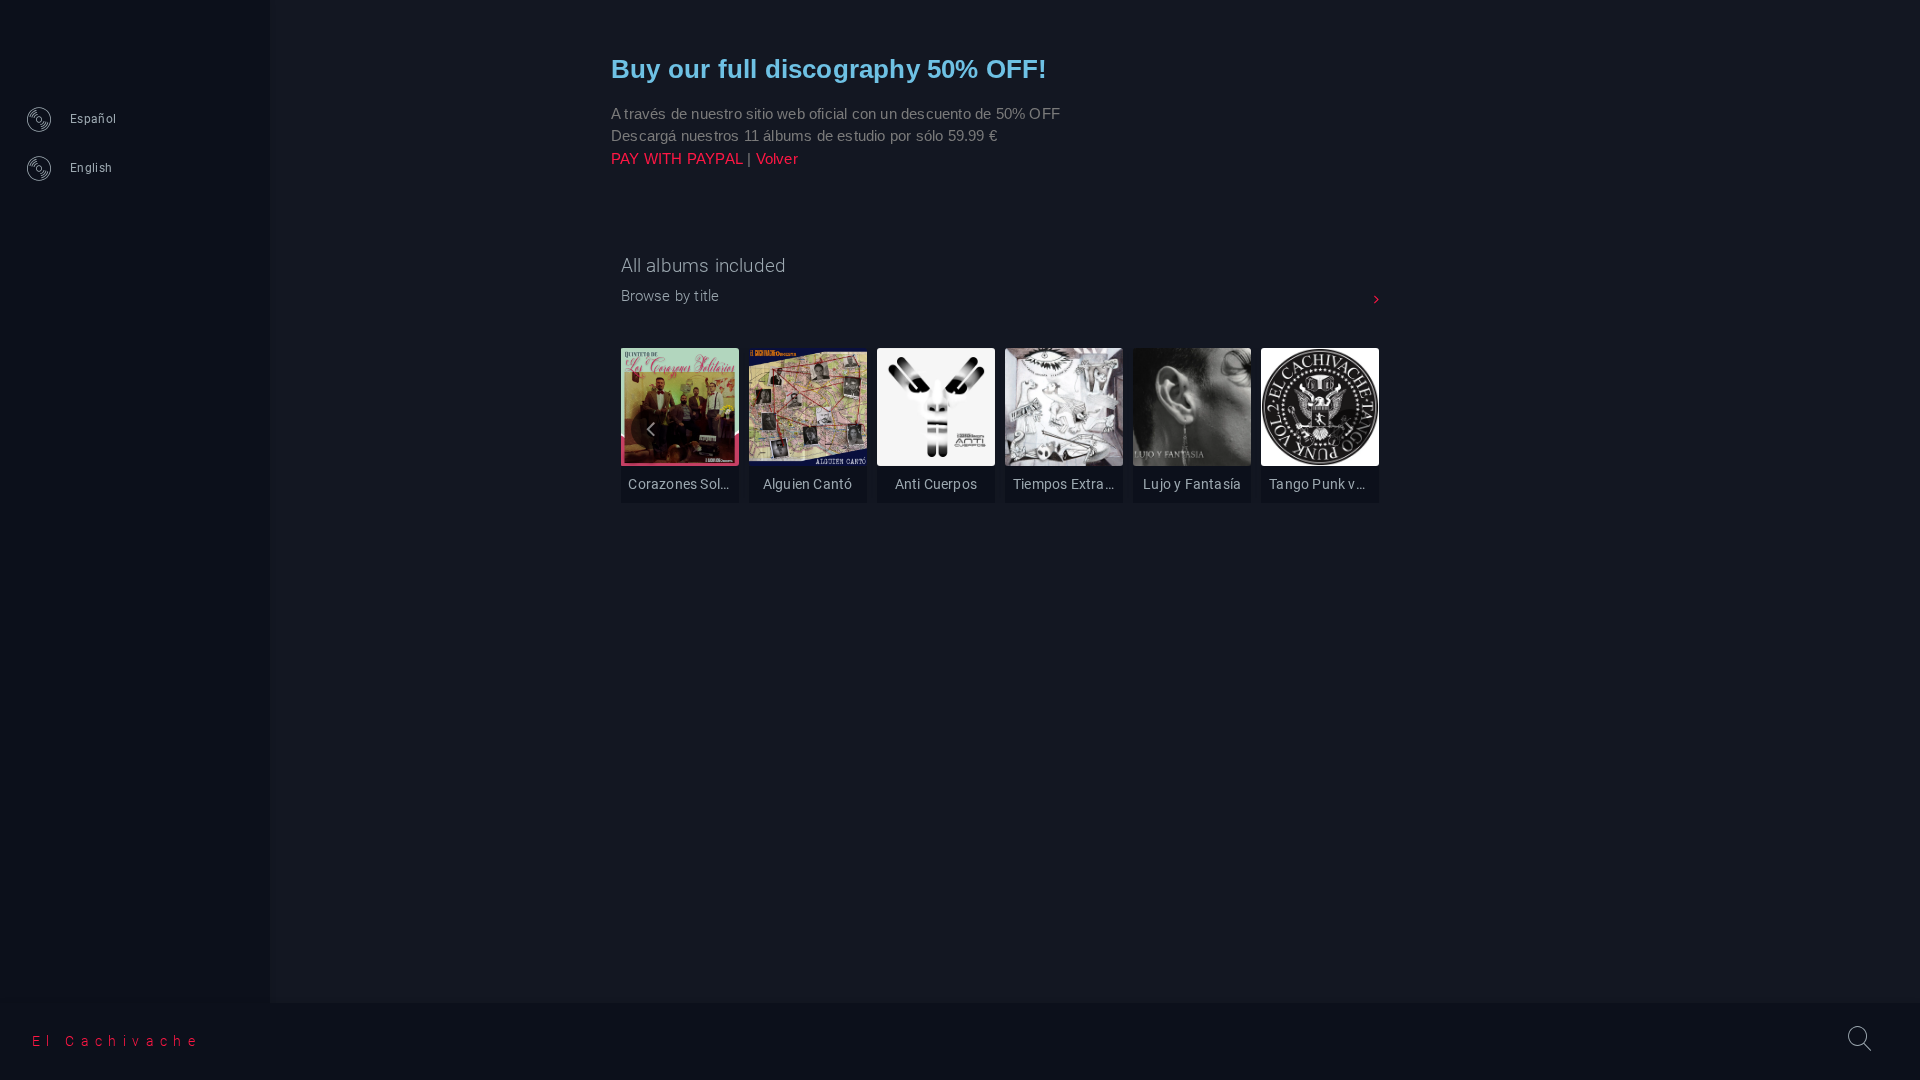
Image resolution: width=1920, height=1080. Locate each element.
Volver (777, 158)
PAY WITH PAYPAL (677, 158)
